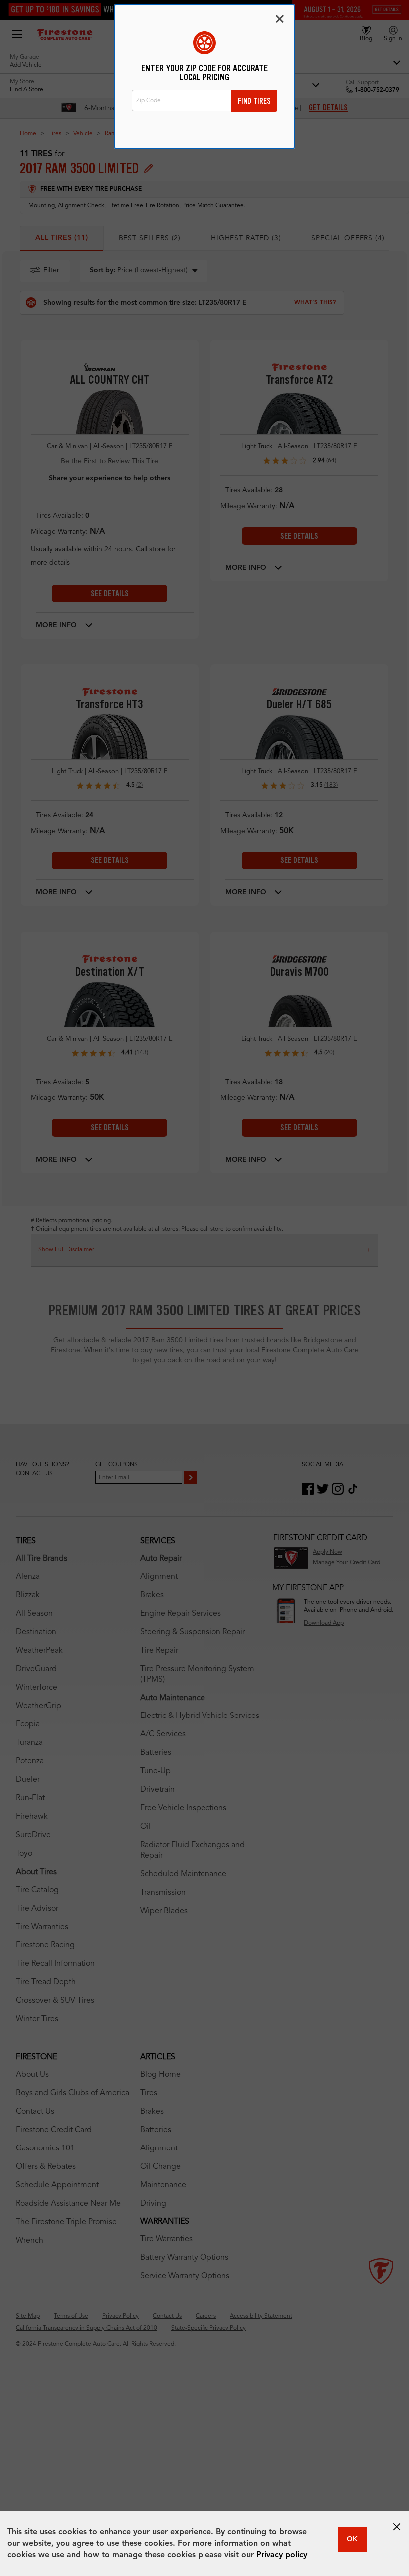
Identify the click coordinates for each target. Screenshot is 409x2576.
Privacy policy (282, 2555)
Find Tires (254, 101)
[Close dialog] (280, 19)
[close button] (397, 2527)
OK (352, 2539)
